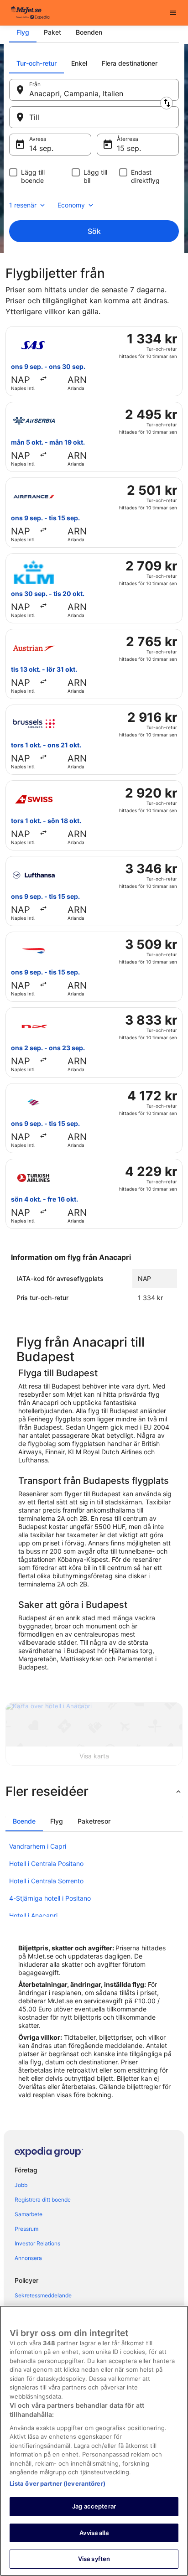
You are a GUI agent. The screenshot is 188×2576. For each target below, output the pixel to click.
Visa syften (94, 2559)
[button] (94, 1791)
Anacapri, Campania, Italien (76, 93)
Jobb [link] (21, 2185)
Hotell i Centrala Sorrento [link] (46, 1881)
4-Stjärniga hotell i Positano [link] (50, 1898)
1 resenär (23, 205)
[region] (94, 2441)
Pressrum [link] (26, 2229)
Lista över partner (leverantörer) (57, 2483)
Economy (71, 205)
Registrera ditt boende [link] (43, 2200)
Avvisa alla (94, 2533)
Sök (94, 231)
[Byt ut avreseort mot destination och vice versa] (167, 103)
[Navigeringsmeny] (173, 13)
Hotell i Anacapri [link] (33, 1915)
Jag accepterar (94, 2506)
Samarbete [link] (29, 2214)
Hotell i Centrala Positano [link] (46, 1863)
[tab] (23, 32)
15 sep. (129, 148)
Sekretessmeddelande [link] (43, 2295)
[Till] (94, 117)
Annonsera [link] (28, 2258)
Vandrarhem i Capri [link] (38, 1846)
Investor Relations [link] (37, 2243)
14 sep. (41, 148)
